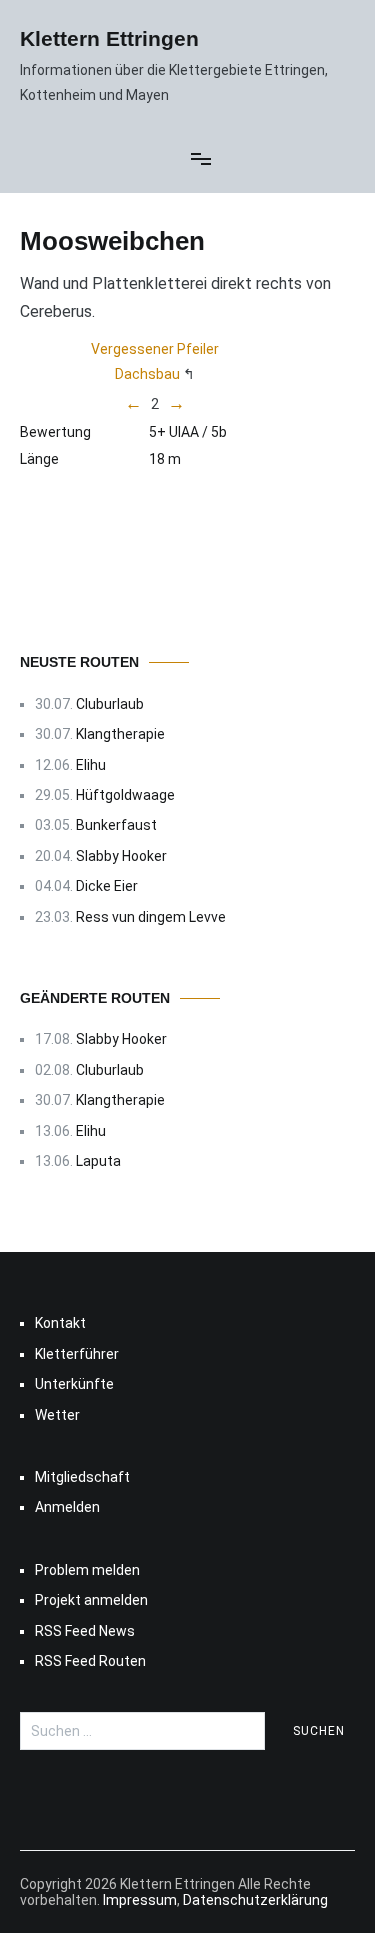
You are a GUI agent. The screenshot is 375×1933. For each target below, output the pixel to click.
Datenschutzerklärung (255, 1900)
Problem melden (87, 1570)
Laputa (98, 1161)
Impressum (140, 1900)
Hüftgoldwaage (125, 795)
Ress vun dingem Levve (151, 917)
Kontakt (60, 1323)
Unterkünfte (74, 1384)
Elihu (91, 765)
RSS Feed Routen (90, 1661)
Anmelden (67, 1507)
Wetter (57, 1415)
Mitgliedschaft (82, 1477)
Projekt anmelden (91, 1600)
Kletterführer (77, 1354)
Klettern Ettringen (109, 38)
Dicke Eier (107, 886)
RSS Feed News (85, 1631)
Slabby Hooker (121, 856)
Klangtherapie (120, 734)
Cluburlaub (110, 704)
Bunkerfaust (116, 825)
